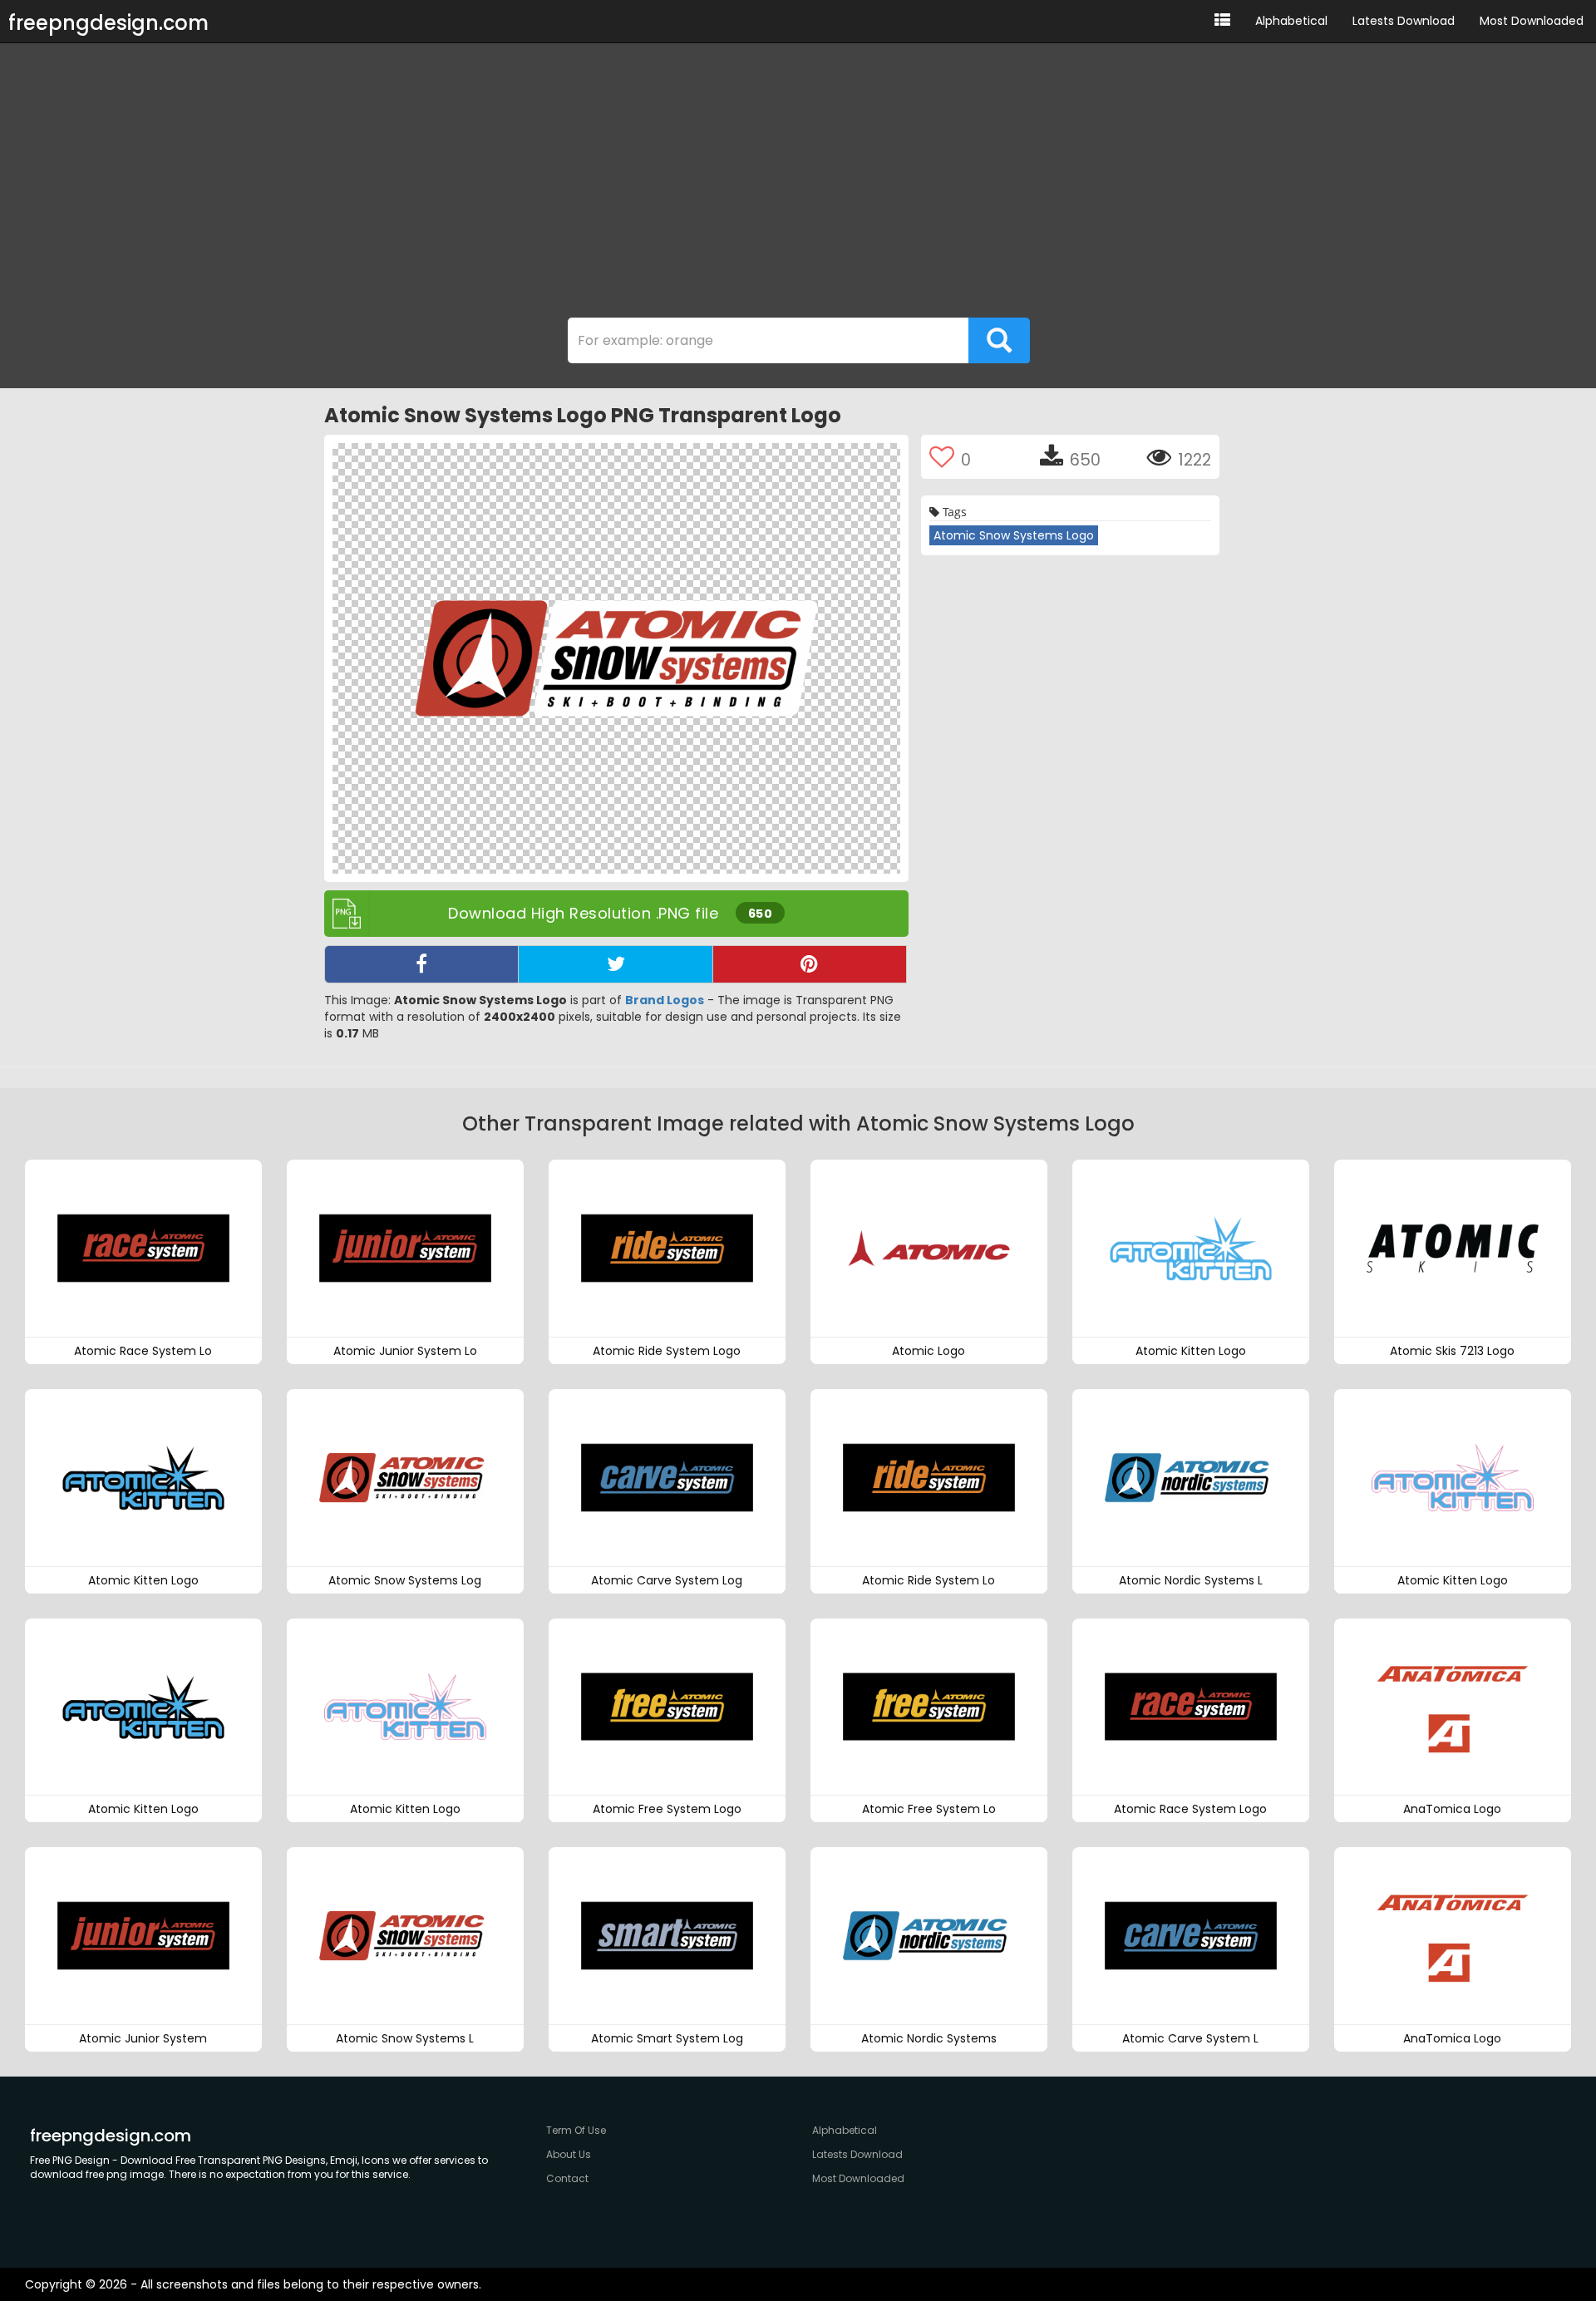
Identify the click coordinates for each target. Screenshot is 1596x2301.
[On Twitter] (615, 964)
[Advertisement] (798, 185)
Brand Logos (665, 1000)
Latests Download (1404, 21)
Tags (953, 512)
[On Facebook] (421, 964)
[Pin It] (810, 964)
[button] (1222, 21)
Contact (567, 2178)
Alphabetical (1291, 21)
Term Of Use (576, 2130)
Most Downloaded (1532, 21)
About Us (569, 2154)
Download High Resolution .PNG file (610, 913)
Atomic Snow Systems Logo (1014, 535)
